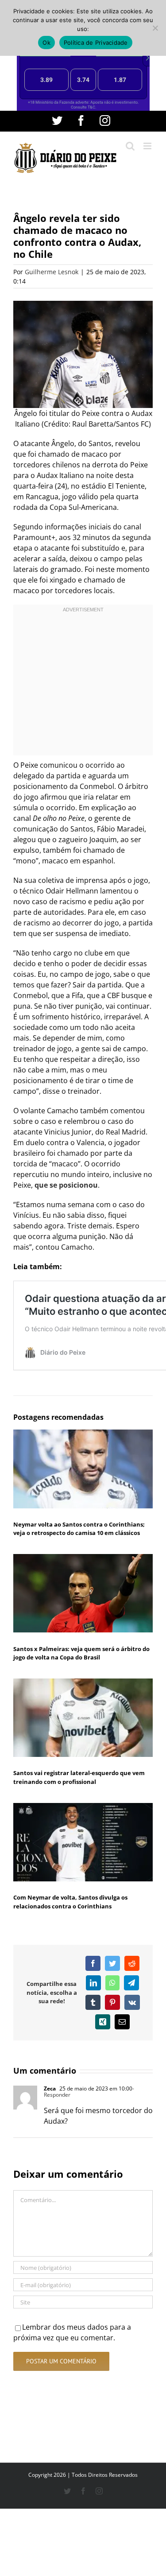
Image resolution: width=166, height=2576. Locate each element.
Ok (46, 43)
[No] (155, 28)
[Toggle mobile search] (130, 146)
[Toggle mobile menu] (148, 146)
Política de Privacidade (96, 43)
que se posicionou (66, 1185)
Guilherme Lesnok (52, 272)
